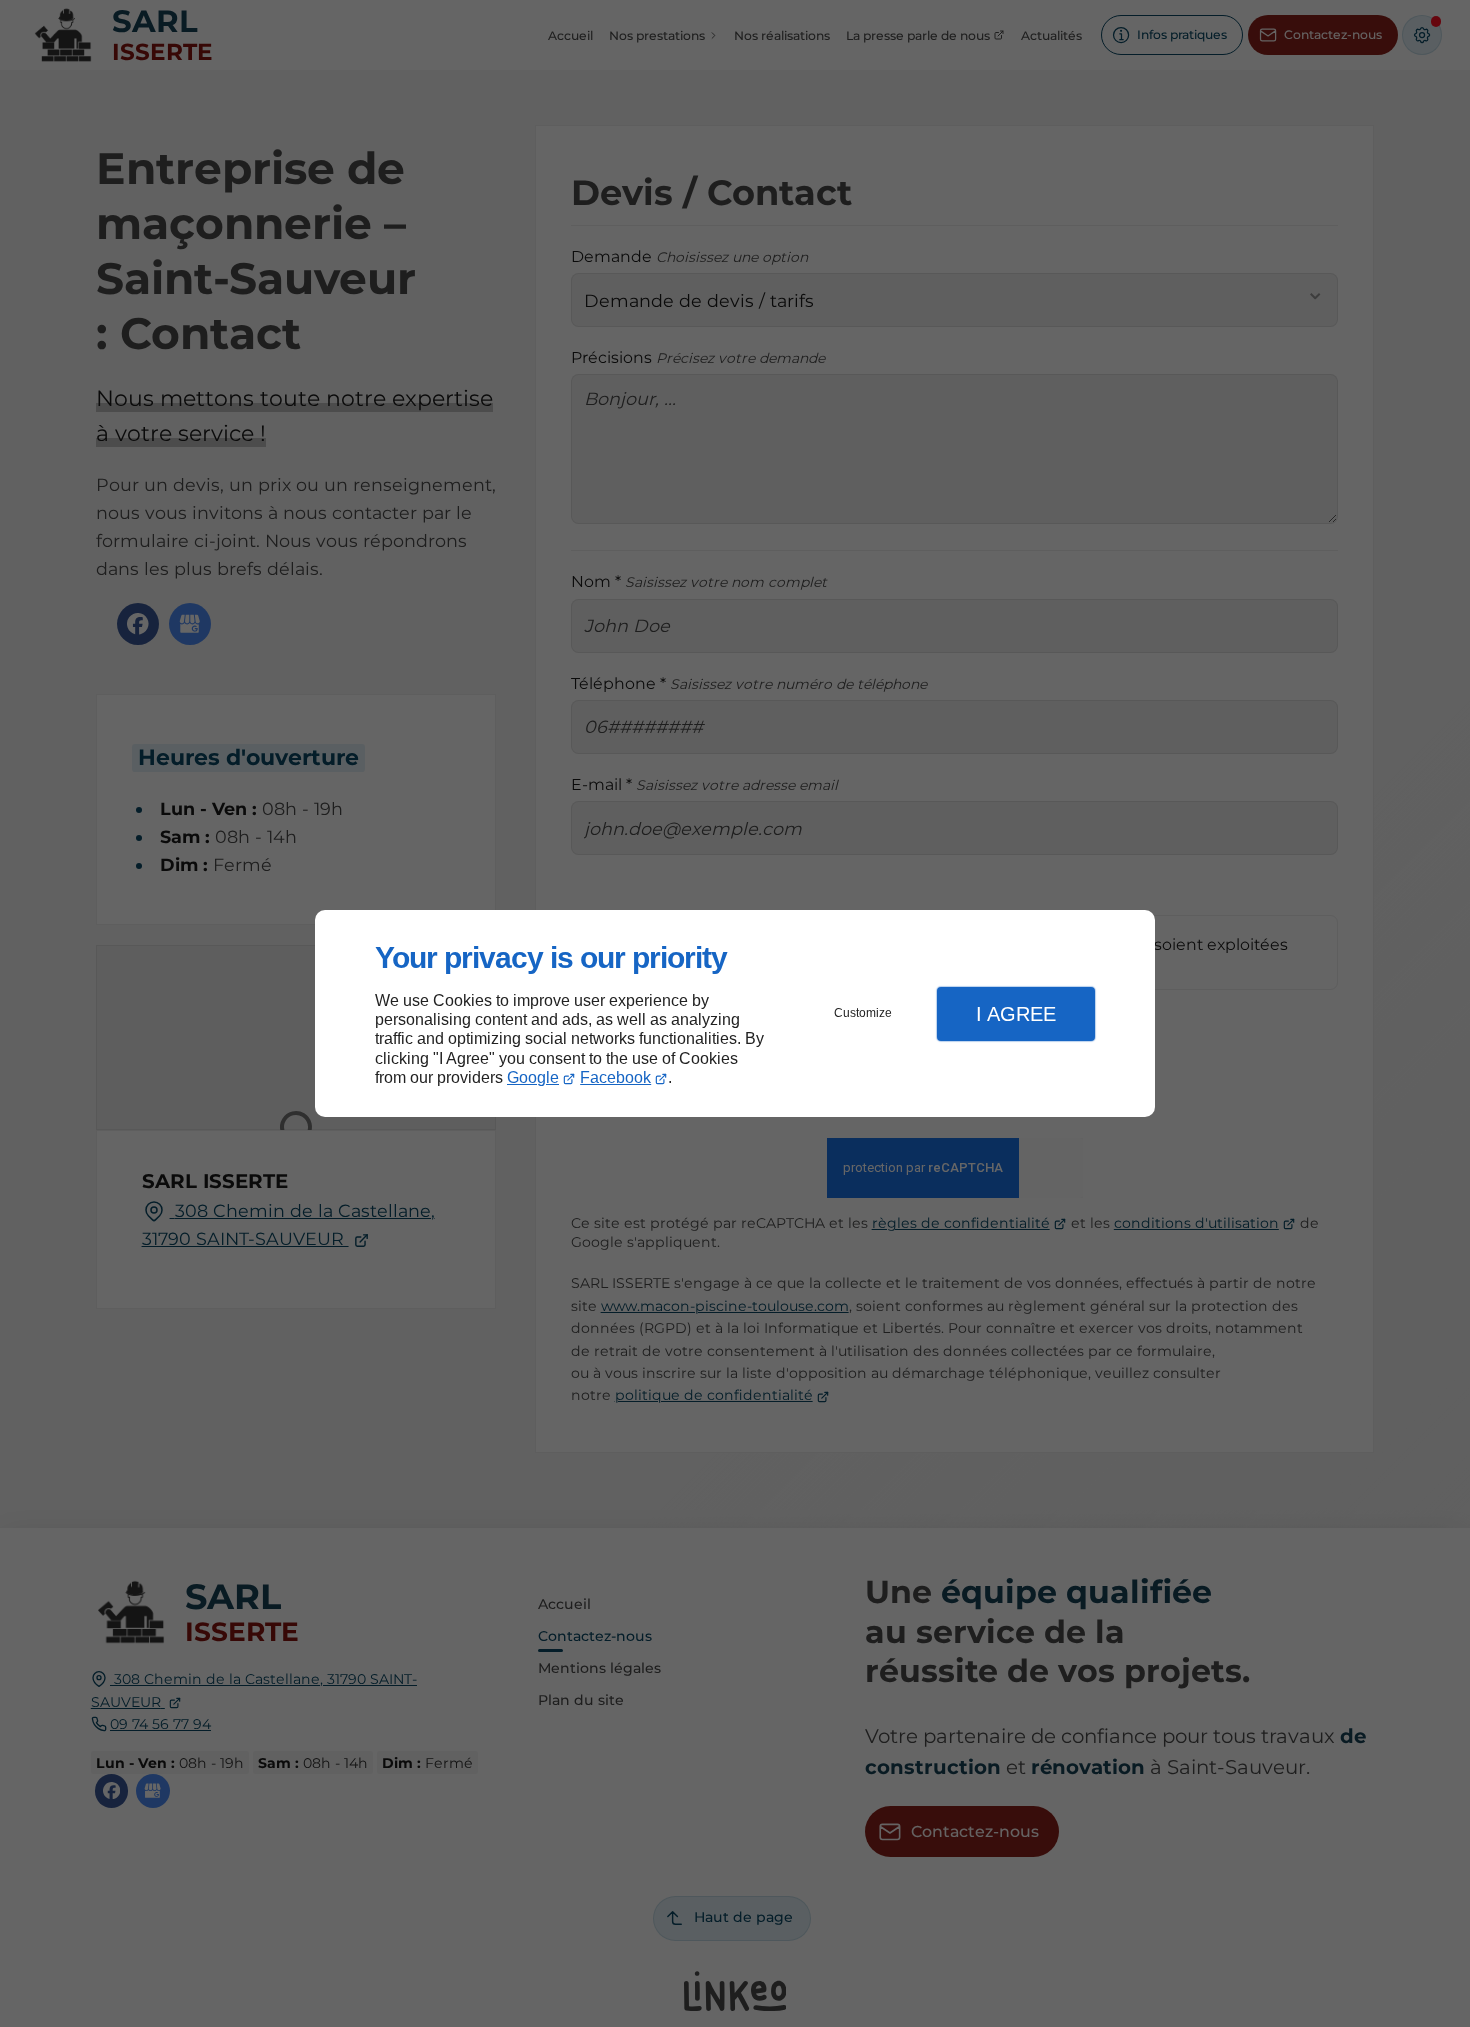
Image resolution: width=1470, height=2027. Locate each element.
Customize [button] (863, 1013)
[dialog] (735, 1013)
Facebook (615, 1077)
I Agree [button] (1016, 1014)
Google (533, 1077)
